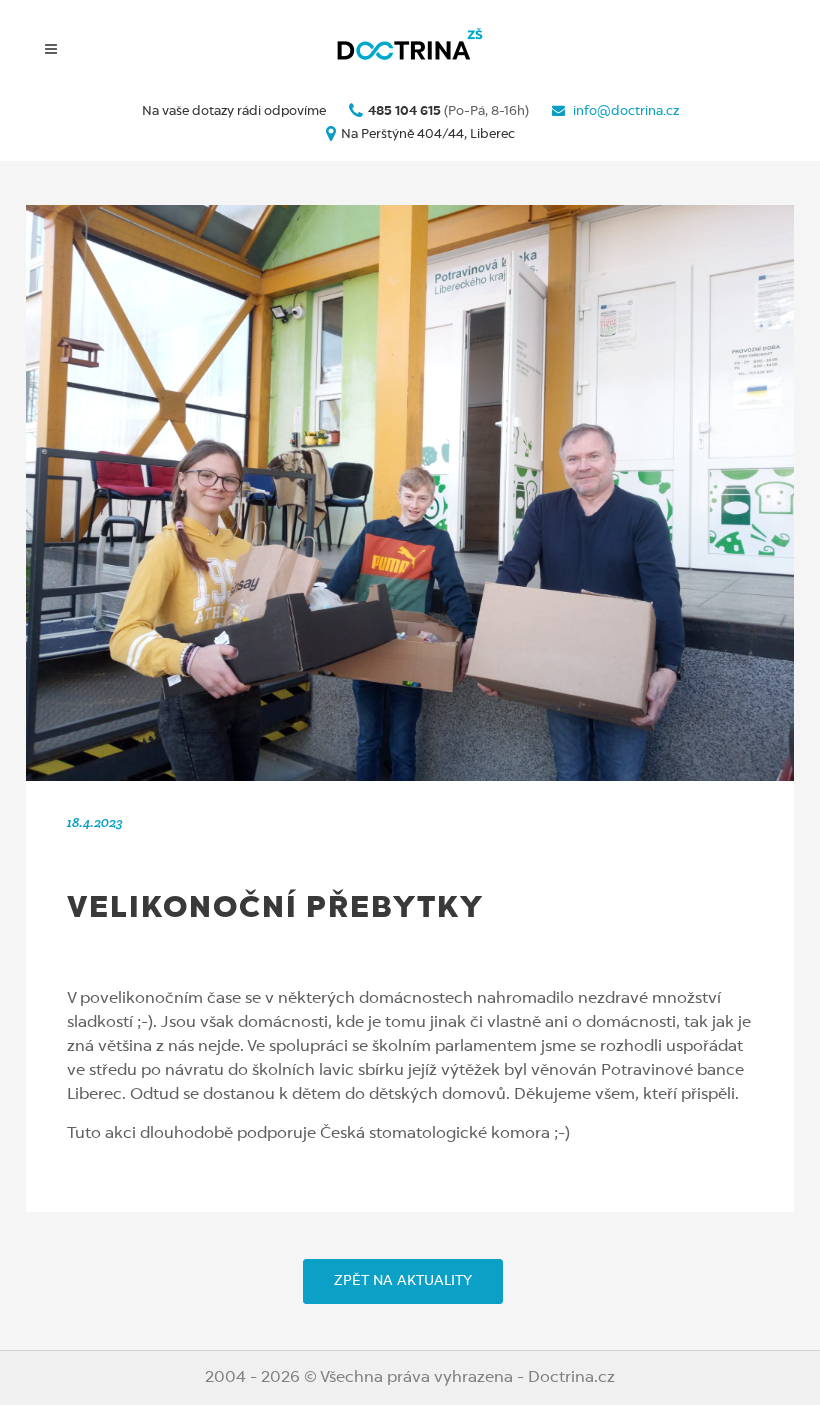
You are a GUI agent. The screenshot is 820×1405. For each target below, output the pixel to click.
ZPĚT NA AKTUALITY (403, 1281)
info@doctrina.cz (624, 111)
